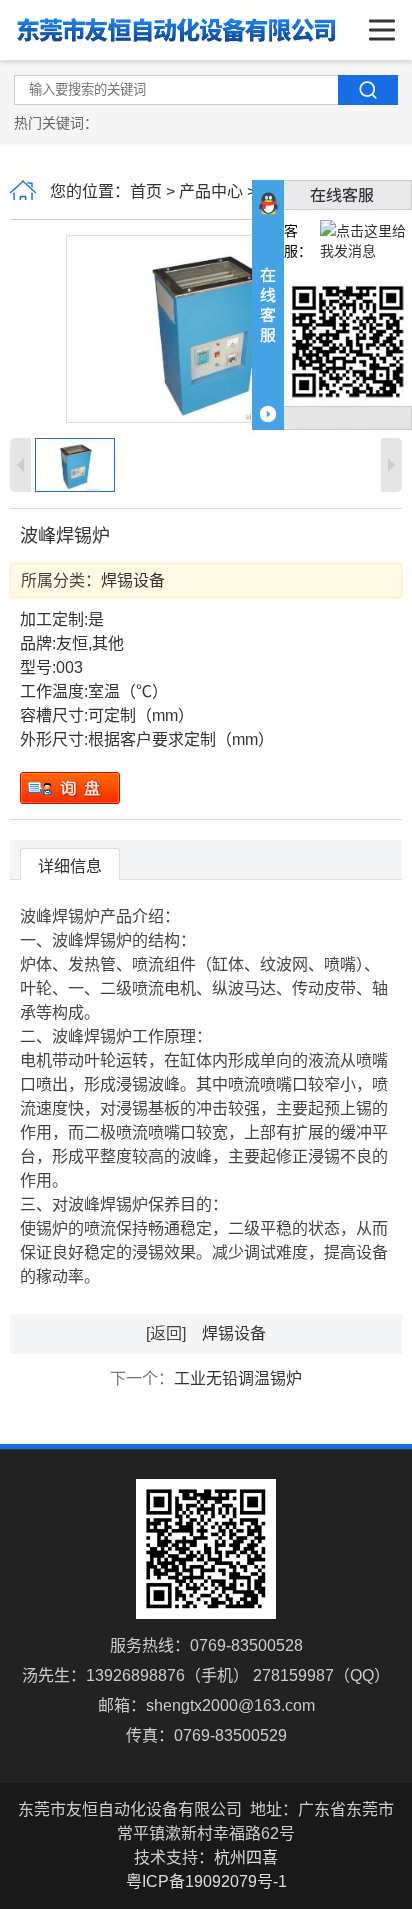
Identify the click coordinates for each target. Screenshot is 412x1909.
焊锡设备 (133, 580)
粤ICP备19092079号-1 (206, 1881)
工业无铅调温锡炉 (238, 1378)
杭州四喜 (246, 1857)
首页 (146, 191)
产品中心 (211, 191)
